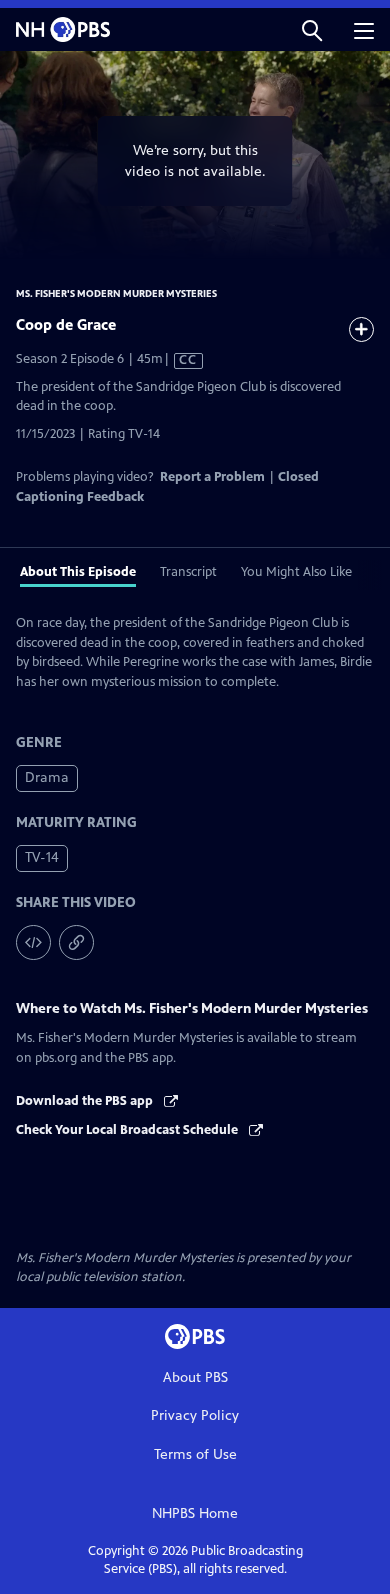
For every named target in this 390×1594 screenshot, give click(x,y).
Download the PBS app (86, 1101)
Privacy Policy (195, 1415)
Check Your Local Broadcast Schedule (128, 1130)
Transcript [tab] (188, 572)
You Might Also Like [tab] (296, 572)
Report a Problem (212, 477)
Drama (47, 777)
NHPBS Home (195, 1513)
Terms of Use (195, 1454)
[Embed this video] (33, 942)
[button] (312, 29)
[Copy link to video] (76, 942)
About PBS (195, 1377)
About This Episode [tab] (78, 572)
